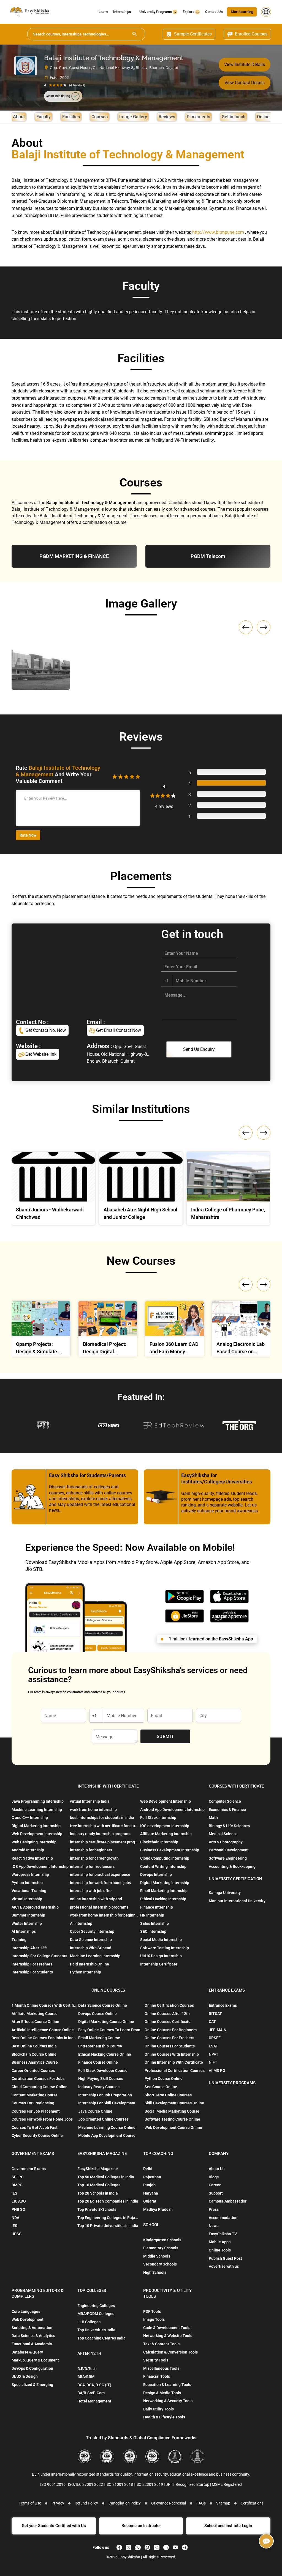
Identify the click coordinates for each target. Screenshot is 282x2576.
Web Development (28, 2319)
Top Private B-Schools (97, 2209)
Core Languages (26, 2311)
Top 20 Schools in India (98, 2193)
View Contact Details (245, 83)
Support (216, 2193)
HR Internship (152, 1915)
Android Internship (28, 1850)
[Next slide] (264, 627)
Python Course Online (164, 2079)
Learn (103, 12)
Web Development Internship (37, 1834)
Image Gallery (133, 117)
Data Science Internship (91, 1940)
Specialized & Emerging (32, 2385)
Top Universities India (96, 2330)
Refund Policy (86, 2503)
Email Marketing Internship (164, 1891)
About (19, 117)
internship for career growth (94, 1858)
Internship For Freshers (32, 1964)
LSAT (213, 2046)
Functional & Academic (32, 2344)
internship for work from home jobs (100, 1883)
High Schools (155, 2272)
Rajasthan (152, 2177)
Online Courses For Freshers (169, 2038)
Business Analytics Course (35, 2062)
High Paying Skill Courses (101, 2079)
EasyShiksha (130, 2557)
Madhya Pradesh (158, 2209)
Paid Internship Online (90, 1964)
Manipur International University (237, 1901)
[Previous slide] (246, 627)
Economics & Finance (227, 1810)
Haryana (151, 2193)
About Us (217, 2169)
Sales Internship (154, 1923)
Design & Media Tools (162, 2393)
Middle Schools (157, 2256)
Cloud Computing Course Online (40, 2087)
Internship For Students (32, 1972)
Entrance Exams (223, 2005)
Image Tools (154, 2319)
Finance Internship (157, 1907)
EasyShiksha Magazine (98, 2169)
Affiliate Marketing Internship (166, 1834)
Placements (198, 117)
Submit (165, 1737)
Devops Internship (156, 1874)
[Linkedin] (166, 2547)
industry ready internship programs (101, 1834)
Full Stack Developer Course (103, 2071)
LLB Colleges (89, 2322)
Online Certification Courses (169, 2005)
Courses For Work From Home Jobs (42, 2119)
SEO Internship (153, 1931)
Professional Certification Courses (175, 2071)
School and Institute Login (228, 2526)
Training (19, 1940)
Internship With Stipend (91, 1948)
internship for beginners (91, 1850)
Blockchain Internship (159, 1842)
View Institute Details (245, 64)
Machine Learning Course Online (107, 2127)
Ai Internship (81, 1923)
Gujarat (150, 2201)
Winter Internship (27, 1923)
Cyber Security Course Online (37, 2135)
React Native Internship (32, 1858)
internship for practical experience (100, 1874)
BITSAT (215, 2014)
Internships (122, 12)
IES (14, 2193)
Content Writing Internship (163, 1866)
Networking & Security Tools (168, 2401)
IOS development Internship (165, 1826)
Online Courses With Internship (172, 2054)
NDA (15, 2218)
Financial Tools (157, 2376)
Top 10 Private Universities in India (108, 2226)
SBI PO (18, 2177)
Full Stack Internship (158, 1818)
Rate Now (28, 835)
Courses (100, 117)
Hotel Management (94, 2401)
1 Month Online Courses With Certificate (44, 2005)
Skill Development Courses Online (174, 2103)
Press (214, 2209)
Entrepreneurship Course (100, 2046)
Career (215, 2185)
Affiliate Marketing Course (35, 2014)
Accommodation (223, 2218)
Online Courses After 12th (167, 2014)
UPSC (17, 2234)
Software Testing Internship (165, 1948)
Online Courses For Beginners (171, 2030)
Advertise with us (224, 2266)
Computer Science (225, 1801)
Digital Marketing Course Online (106, 2022)
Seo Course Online (161, 2087)
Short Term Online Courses (168, 2095)
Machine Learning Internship (37, 1810)
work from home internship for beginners (104, 1915)
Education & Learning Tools (167, 2385)
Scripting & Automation (32, 2328)
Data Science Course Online (103, 2005)
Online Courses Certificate (168, 2022)
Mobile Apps (220, 2242)
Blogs (214, 2177)
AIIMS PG (217, 2071)
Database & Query (27, 2352)
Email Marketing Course (99, 2038)
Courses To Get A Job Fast (35, 2127)
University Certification (235, 1879)
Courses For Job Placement (36, 2111)
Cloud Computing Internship (165, 1858)
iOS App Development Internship (40, 1866)
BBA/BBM (86, 2377)
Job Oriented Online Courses (103, 2119)
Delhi (148, 2169)
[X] (129, 2547)
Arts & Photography (226, 1842)
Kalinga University (225, 1893)
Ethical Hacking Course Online (105, 2054)
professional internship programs (99, 1907)
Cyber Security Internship (92, 1931)
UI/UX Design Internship (161, 1956)
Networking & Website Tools (168, 2336)
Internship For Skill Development (107, 2103)
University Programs (156, 12)
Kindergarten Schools (162, 2240)
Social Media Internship (161, 1940)
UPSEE (215, 2038)
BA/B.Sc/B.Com (91, 2393)
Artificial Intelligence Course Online (43, 2030)
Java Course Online (95, 2111)
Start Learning (242, 12)
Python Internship (27, 1883)
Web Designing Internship (34, 1842)
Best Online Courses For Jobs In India (44, 2038)
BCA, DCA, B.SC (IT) (94, 2385)
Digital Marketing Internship (36, 1826)
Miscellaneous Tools (161, 2368)
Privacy (58, 2503)
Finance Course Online (98, 2062)
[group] (41, 667)
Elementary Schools (161, 2248)
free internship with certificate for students (104, 1826)
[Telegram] (185, 2547)
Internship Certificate (159, 1964)
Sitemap (223, 2503)
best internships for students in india (102, 1818)
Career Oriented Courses (33, 2071)
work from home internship (93, 1810)
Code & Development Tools (167, 2328)
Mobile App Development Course (107, 2135)
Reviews (167, 117)
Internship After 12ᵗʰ (29, 1948)
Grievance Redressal (169, 2503)
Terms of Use (30, 2503)
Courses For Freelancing (33, 2103)
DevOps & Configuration (32, 2368)
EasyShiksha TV (223, 2234)
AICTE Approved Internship (35, 1907)
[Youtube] (175, 2547)
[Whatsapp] (138, 2547)
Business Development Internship (170, 1850)
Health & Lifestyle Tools (164, 2417)
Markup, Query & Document (35, 2360)
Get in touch (234, 117)
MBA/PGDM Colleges (96, 2314)
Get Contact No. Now (45, 1030)
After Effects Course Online (35, 2022)
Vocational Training (29, 1891)
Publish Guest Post (225, 2258)
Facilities (71, 117)
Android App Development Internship (172, 1810)
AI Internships (24, 1931)
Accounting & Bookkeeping (232, 1866)
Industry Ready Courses (99, 2087)
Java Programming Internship (38, 1801)
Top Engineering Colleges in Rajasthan (108, 2218)
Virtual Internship (27, 1899)
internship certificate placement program (104, 1842)
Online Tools (220, 2250)
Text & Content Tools (161, 2344)
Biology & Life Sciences (229, 1826)
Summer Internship (28, 1915)
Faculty (44, 117)
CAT (212, 2022)
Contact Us (214, 12)
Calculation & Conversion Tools (170, 2352)
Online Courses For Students (170, 2046)
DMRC (17, 2185)
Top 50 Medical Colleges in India (106, 2177)
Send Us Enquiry (199, 1049)
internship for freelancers (92, 1866)
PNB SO (18, 2209)
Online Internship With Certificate (174, 2062)
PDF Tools (152, 2311)
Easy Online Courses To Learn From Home (111, 2030)
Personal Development (229, 1850)
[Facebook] (119, 2547)
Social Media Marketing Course (172, 2111)
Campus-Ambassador (228, 2201)
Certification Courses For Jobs (38, 2079)
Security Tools (156, 2360)
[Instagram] (157, 2547)
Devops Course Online (97, 2014)
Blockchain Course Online (34, 2054)
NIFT (213, 2062)
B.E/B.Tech (87, 2369)
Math (213, 1818)
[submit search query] (135, 34)
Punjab (149, 2185)
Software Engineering (228, 1858)
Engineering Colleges (96, 2306)
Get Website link (40, 1054)
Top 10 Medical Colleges (99, 2185)
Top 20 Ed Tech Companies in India (108, 2201)
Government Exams (29, 2169)
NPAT (214, 2054)
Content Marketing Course (35, 2095)
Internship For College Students (39, 1956)
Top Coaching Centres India (101, 2338)
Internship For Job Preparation (105, 2095)
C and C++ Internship (30, 1818)
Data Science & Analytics (33, 2336)
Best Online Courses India (34, 2046)
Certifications (252, 2503)
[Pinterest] (147, 2547)
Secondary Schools (160, 2264)
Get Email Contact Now (118, 1030)
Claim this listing (58, 96)
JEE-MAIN (218, 2030)
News (214, 2226)
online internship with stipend (96, 1899)
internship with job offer (91, 1891)
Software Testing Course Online (172, 2119)
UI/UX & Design (25, 2376)
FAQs (201, 2503)
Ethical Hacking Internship (163, 1899)
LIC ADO (19, 2201)
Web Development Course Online (173, 2127)
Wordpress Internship (30, 1874)
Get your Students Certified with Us (54, 2526)
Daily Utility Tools (158, 2409)
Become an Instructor (141, 2526)
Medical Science (223, 1834)
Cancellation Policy (125, 2503)
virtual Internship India (90, 1801)
